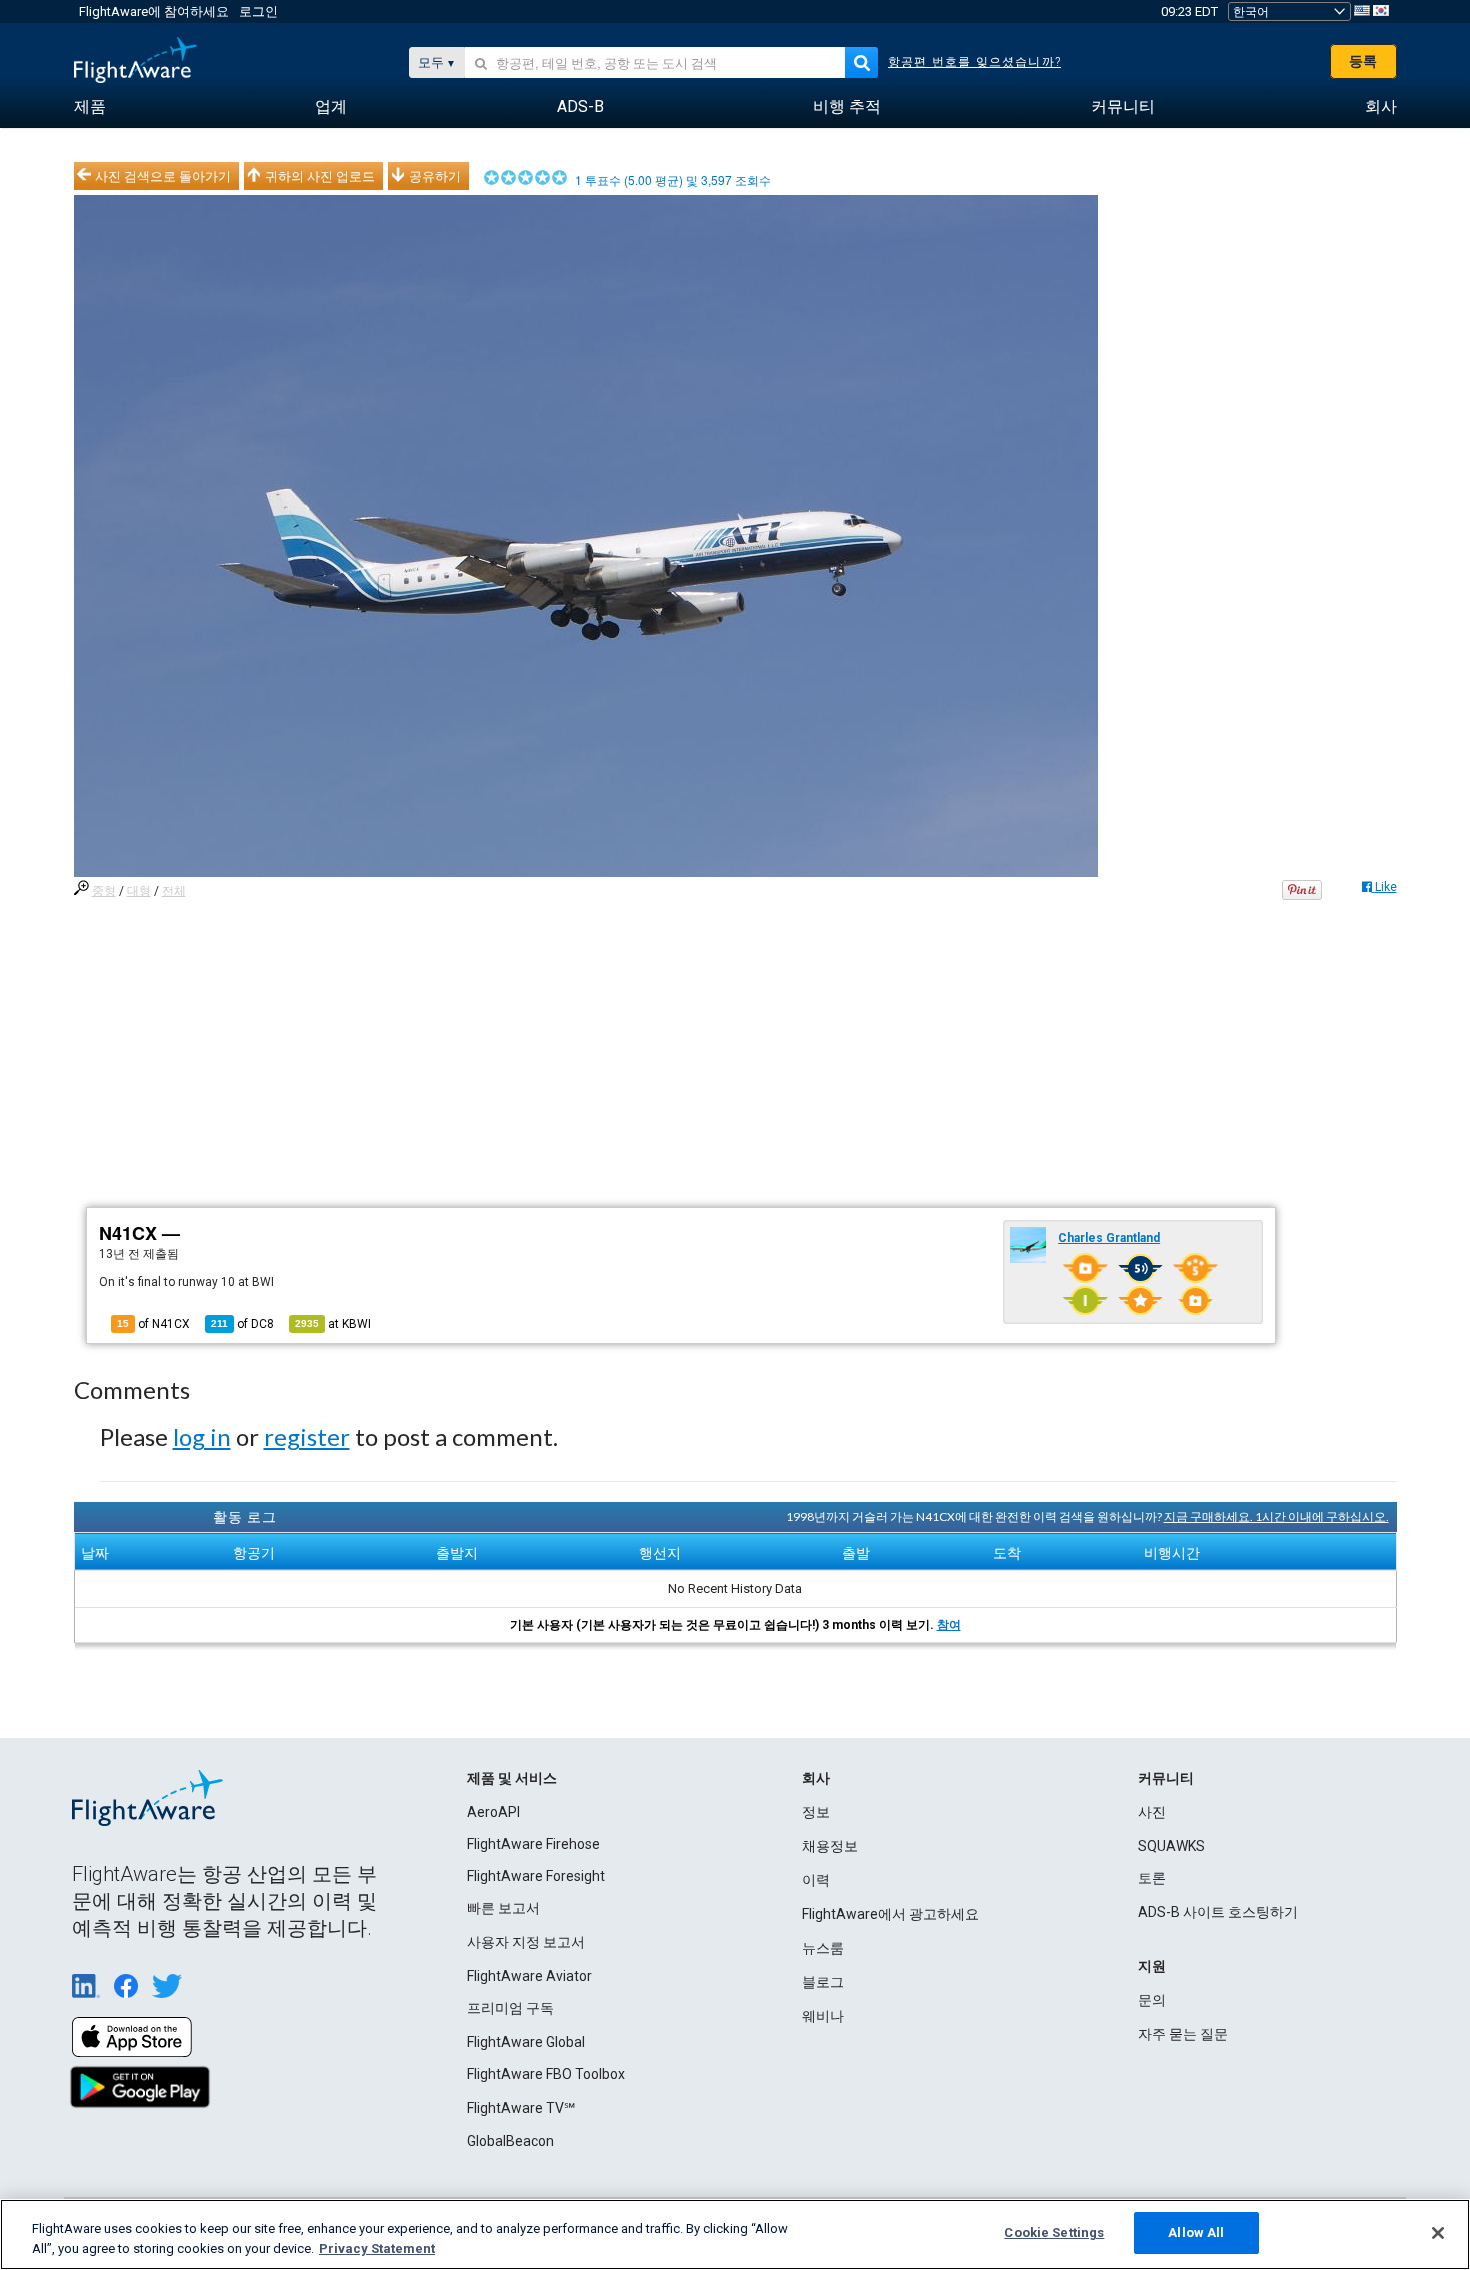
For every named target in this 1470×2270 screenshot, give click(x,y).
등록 (1363, 61)
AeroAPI (493, 1812)
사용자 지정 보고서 (526, 1942)
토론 (1152, 1878)
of (242, 1324)
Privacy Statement (377, 2248)
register (307, 1436)
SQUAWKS (1171, 1846)
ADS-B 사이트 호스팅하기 (1218, 1912)
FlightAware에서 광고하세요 (890, 1914)
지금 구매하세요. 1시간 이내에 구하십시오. (1276, 1516)
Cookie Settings (1054, 2232)
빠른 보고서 (503, 1908)
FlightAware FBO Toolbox (546, 2074)
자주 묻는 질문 (1183, 2034)
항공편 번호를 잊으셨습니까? (974, 62)
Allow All (1196, 2232)
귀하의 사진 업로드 (320, 176)
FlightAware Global (526, 2042)
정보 (816, 1812)
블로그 (823, 1982)
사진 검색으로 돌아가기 (163, 176)
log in (202, 1436)
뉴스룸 (823, 1948)
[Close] (1438, 2233)
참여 (949, 1625)
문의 (1152, 2000)
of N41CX (153, 1324)
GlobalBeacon (510, 2141)
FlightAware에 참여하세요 (154, 11)
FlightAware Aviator (529, 1976)
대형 (139, 891)
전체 (174, 891)
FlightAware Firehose (533, 1844)
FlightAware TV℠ (521, 2108)
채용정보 (830, 1846)
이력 (816, 1880)
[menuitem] (90, 107)
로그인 (258, 11)
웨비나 (823, 2016)
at (333, 1324)
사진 (1152, 1812)
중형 (104, 891)
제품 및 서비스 (512, 1778)
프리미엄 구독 (510, 2008)
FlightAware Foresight (536, 1876)
